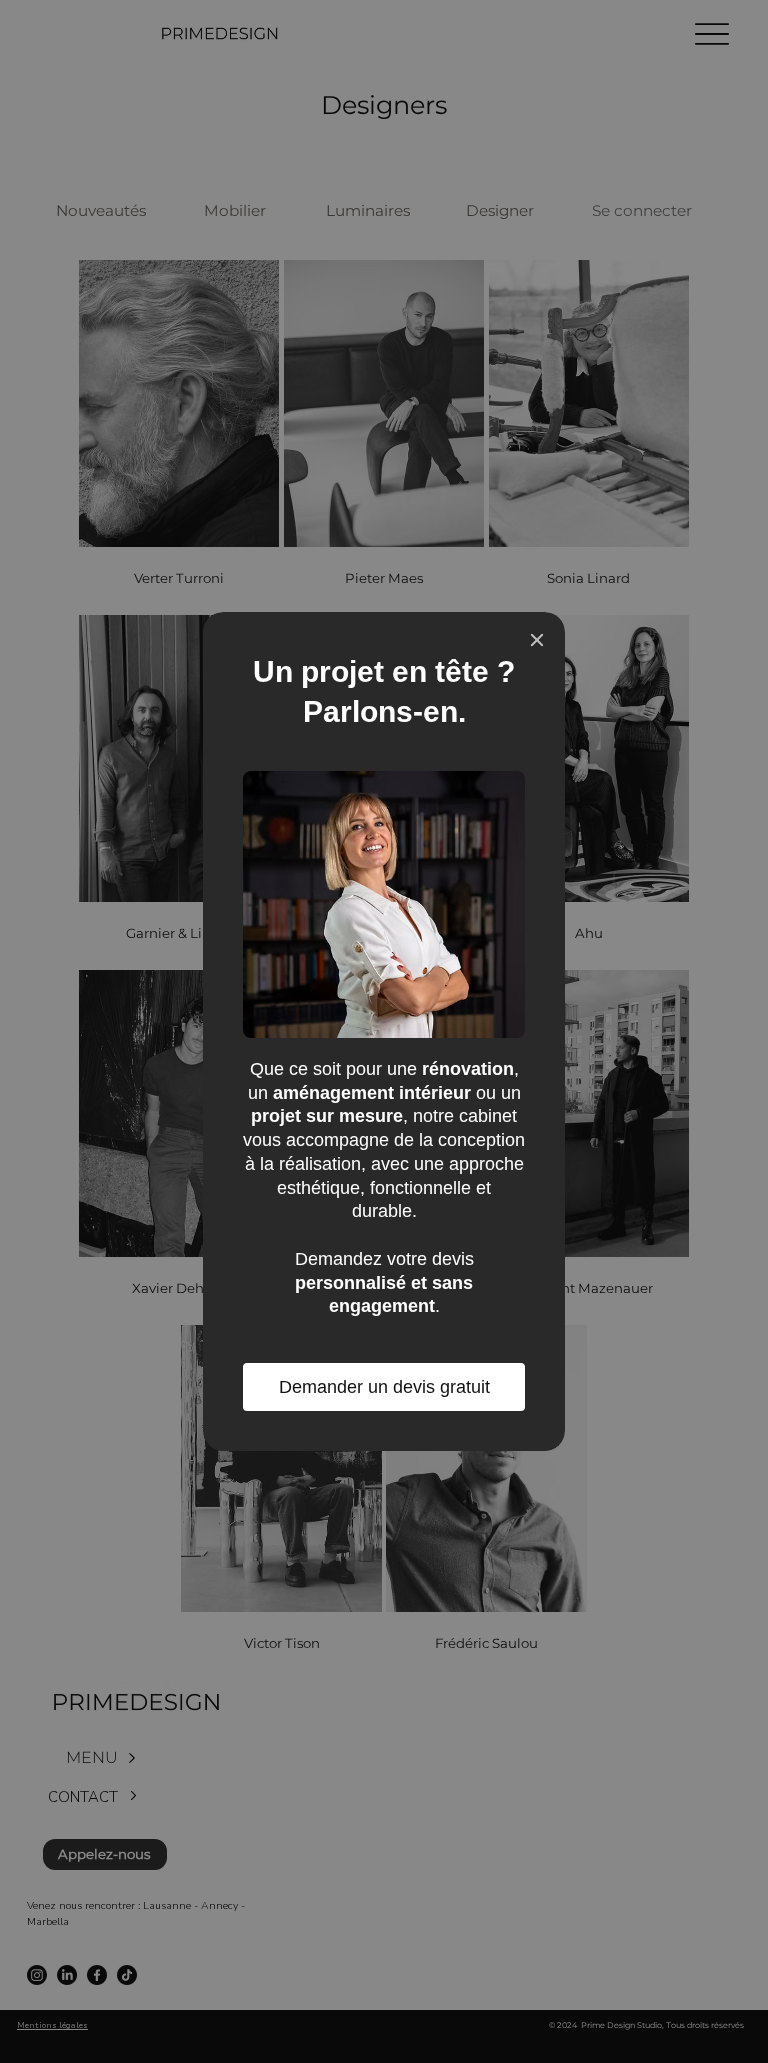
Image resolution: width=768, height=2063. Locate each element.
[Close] (537, 640)
